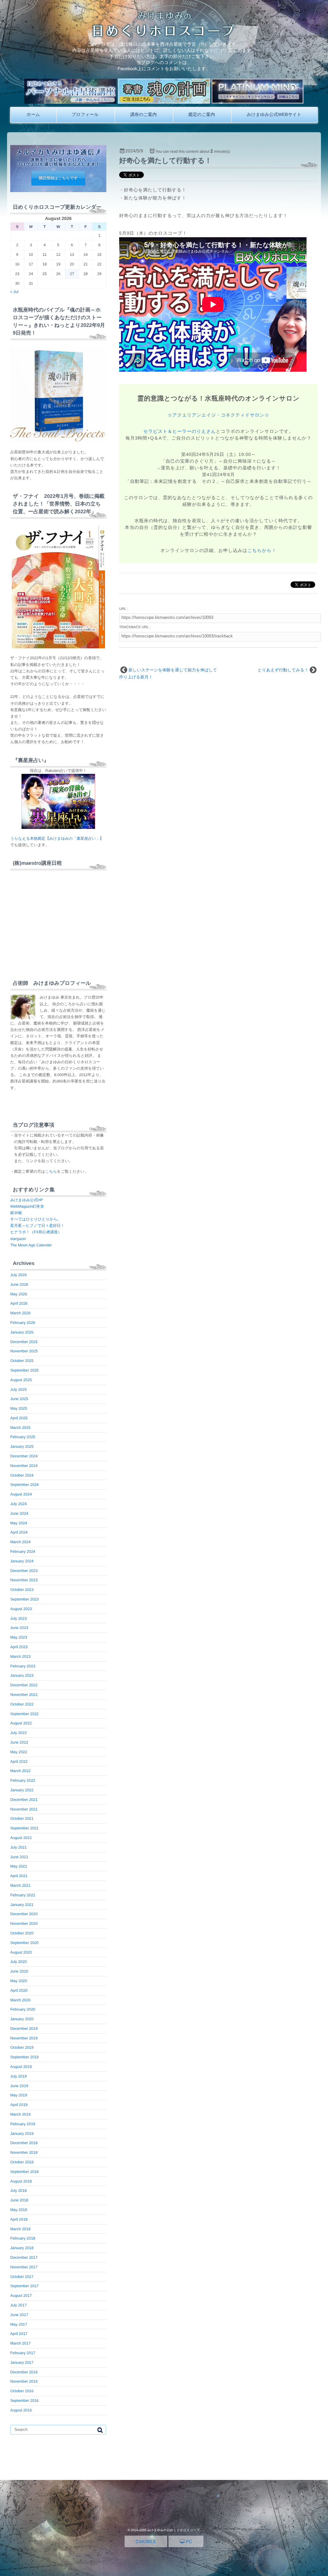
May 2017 (19, 2324)
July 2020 (18, 1962)
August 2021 (21, 1838)
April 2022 (19, 1762)
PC (188, 2541)
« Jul (14, 292)
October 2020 (22, 1933)
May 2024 (19, 1523)
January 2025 (22, 1446)
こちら (51, 1171)
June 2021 (19, 1857)
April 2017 (19, 2334)
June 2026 (19, 1284)
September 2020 (25, 1943)
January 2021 (22, 1905)
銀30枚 (16, 1213)
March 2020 (20, 2000)
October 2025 (22, 1361)
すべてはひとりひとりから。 (36, 1219)
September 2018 (25, 2172)
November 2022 (24, 1695)
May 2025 (19, 1408)
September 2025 (25, 1370)
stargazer (18, 1239)
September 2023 (25, 1599)
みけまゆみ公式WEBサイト (274, 114)
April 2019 (19, 2105)
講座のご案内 (143, 114)
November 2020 (24, 1924)
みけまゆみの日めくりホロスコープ (173, 2530)
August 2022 (21, 1723)
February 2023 (23, 1666)
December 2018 (24, 2143)
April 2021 (19, 1876)
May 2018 (19, 2210)
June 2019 (19, 2086)
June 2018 (19, 2200)
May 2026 (19, 1294)
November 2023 (24, 1580)
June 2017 (19, 2315)
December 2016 (24, 2372)
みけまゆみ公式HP (27, 1200)
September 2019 (25, 2057)
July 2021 (18, 1847)
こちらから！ (262, 550)
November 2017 (24, 2267)
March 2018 (20, 2229)
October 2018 (22, 2162)
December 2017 (24, 2257)
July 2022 (18, 1733)
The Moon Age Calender (31, 1245)
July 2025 (18, 1389)
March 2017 (20, 2343)
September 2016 (25, 2401)
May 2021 (19, 1866)
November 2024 (24, 1466)
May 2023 (19, 1637)
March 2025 (20, 1428)
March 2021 (20, 1885)
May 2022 (19, 1752)
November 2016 (24, 2381)
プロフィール (85, 114)
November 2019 (24, 2038)
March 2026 (20, 1313)
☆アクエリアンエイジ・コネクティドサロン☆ (218, 415)
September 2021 (25, 1828)
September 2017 (25, 2286)
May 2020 (19, 1981)
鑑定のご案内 (202, 114)
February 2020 (23, 2009)
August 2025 (21, 1380)
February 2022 (23, 1780)
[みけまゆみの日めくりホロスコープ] (164, 35)
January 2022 (22, 1790)
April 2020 (19, 1990)
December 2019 (24, 2029)
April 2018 (19, 2219)
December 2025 (24, 1342)
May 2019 (19, 2095)
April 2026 (19, 1303)
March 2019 (20, 2114)
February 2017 (23, 2353)
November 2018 (24, 2152)
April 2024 (19, 1532)
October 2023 (22, 1590)
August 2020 (21, 1952)
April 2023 (19, 1647)
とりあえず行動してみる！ (283, 670)
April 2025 (19, 1418)
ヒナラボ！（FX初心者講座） (36, 1232)
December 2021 (24, 1800)
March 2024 (20, 1542)
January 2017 (22, 2362)
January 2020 (22, 2019)
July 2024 (18, 1504)
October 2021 (22, 1819)
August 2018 (21, 2181)
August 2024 (21, 1494)
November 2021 (24, 1809)
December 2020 (24, 1914)
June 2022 (19, 1742)
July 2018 (18, 2191)
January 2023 (22, 1675)
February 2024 (23, 1551)
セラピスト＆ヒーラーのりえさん (180, 431)
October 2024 (22, 1475)
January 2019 (22, 2134)
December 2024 (24, 1456)
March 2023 (20, 1657)
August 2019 (21, 2067)
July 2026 (18, 1275)
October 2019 (22, 2047)
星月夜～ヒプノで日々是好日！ (37, 1226)
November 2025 (24, 1351)
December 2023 (24, 1571)
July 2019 (18, 2076)
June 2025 (19, 1399)
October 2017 (22, 2277)
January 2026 (22, 1332)
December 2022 (24, 1685)
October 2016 (22, 2391)
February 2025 (23, 1437)
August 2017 (21, 2296)
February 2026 (23, 1323)
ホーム (33, 114)
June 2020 (19, 1971)
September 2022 (25, 1714)
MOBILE (147, 2541)
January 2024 (22, 1561)
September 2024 (25, 1485)
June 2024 (19, 1513)
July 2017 (18, 2305)
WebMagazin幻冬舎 (27, 1206)
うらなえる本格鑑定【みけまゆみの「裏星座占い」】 (57, 838)
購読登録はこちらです (58, 178)
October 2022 (22, 1704)
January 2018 (22, 2248)
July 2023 (18, 1618)
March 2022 (20, 1771)
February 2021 (23, 1895)
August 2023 (21, 1609)
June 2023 (19, 1628)
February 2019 (23, 2124)
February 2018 (23, 2238)
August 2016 (21, 2410)
